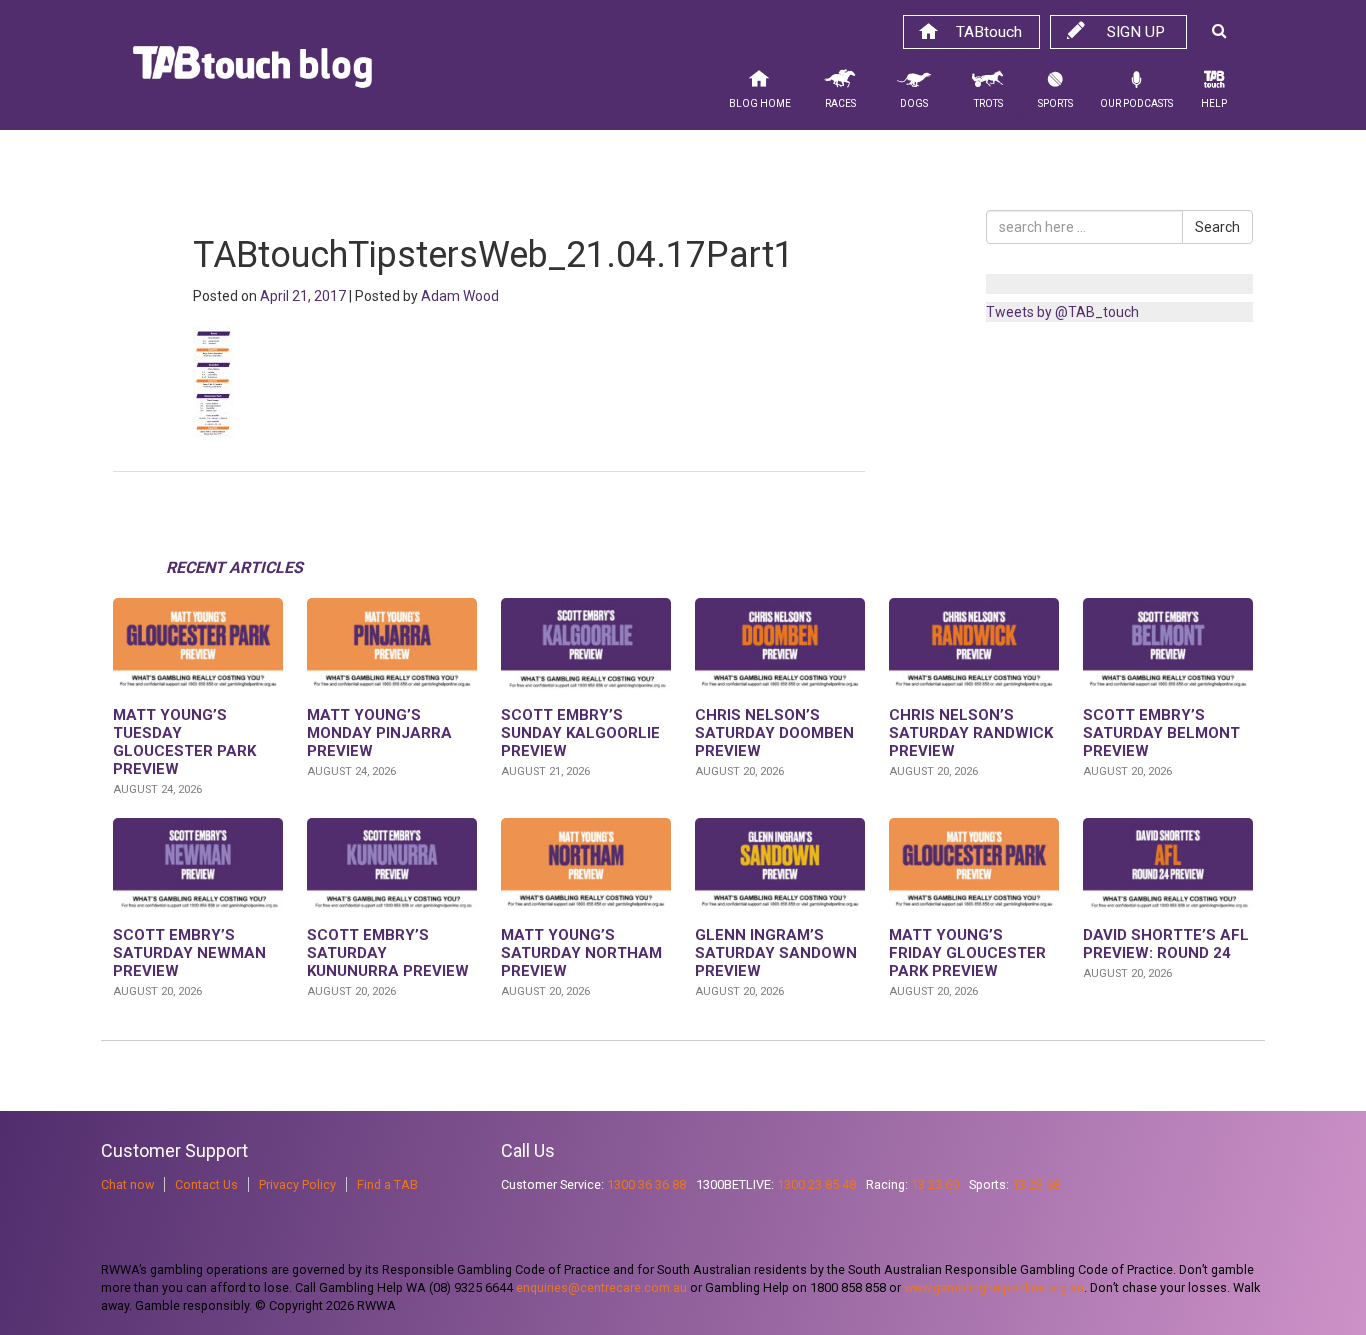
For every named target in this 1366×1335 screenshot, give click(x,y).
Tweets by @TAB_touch (1062, 312)
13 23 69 (935, 1184)
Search (1217, 227)
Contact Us (206, 1184)
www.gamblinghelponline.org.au (994, 1287)
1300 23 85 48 (816, 1184)
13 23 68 (1036, 1184)
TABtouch (989, 32)
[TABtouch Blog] (252, 72)
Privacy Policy (297, 1184)
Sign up (1136, 32)
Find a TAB (387, 1184)
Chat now (127, 1184)
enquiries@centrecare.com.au (601, 1287)
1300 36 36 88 (646, 1184)
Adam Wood (460, 296)
